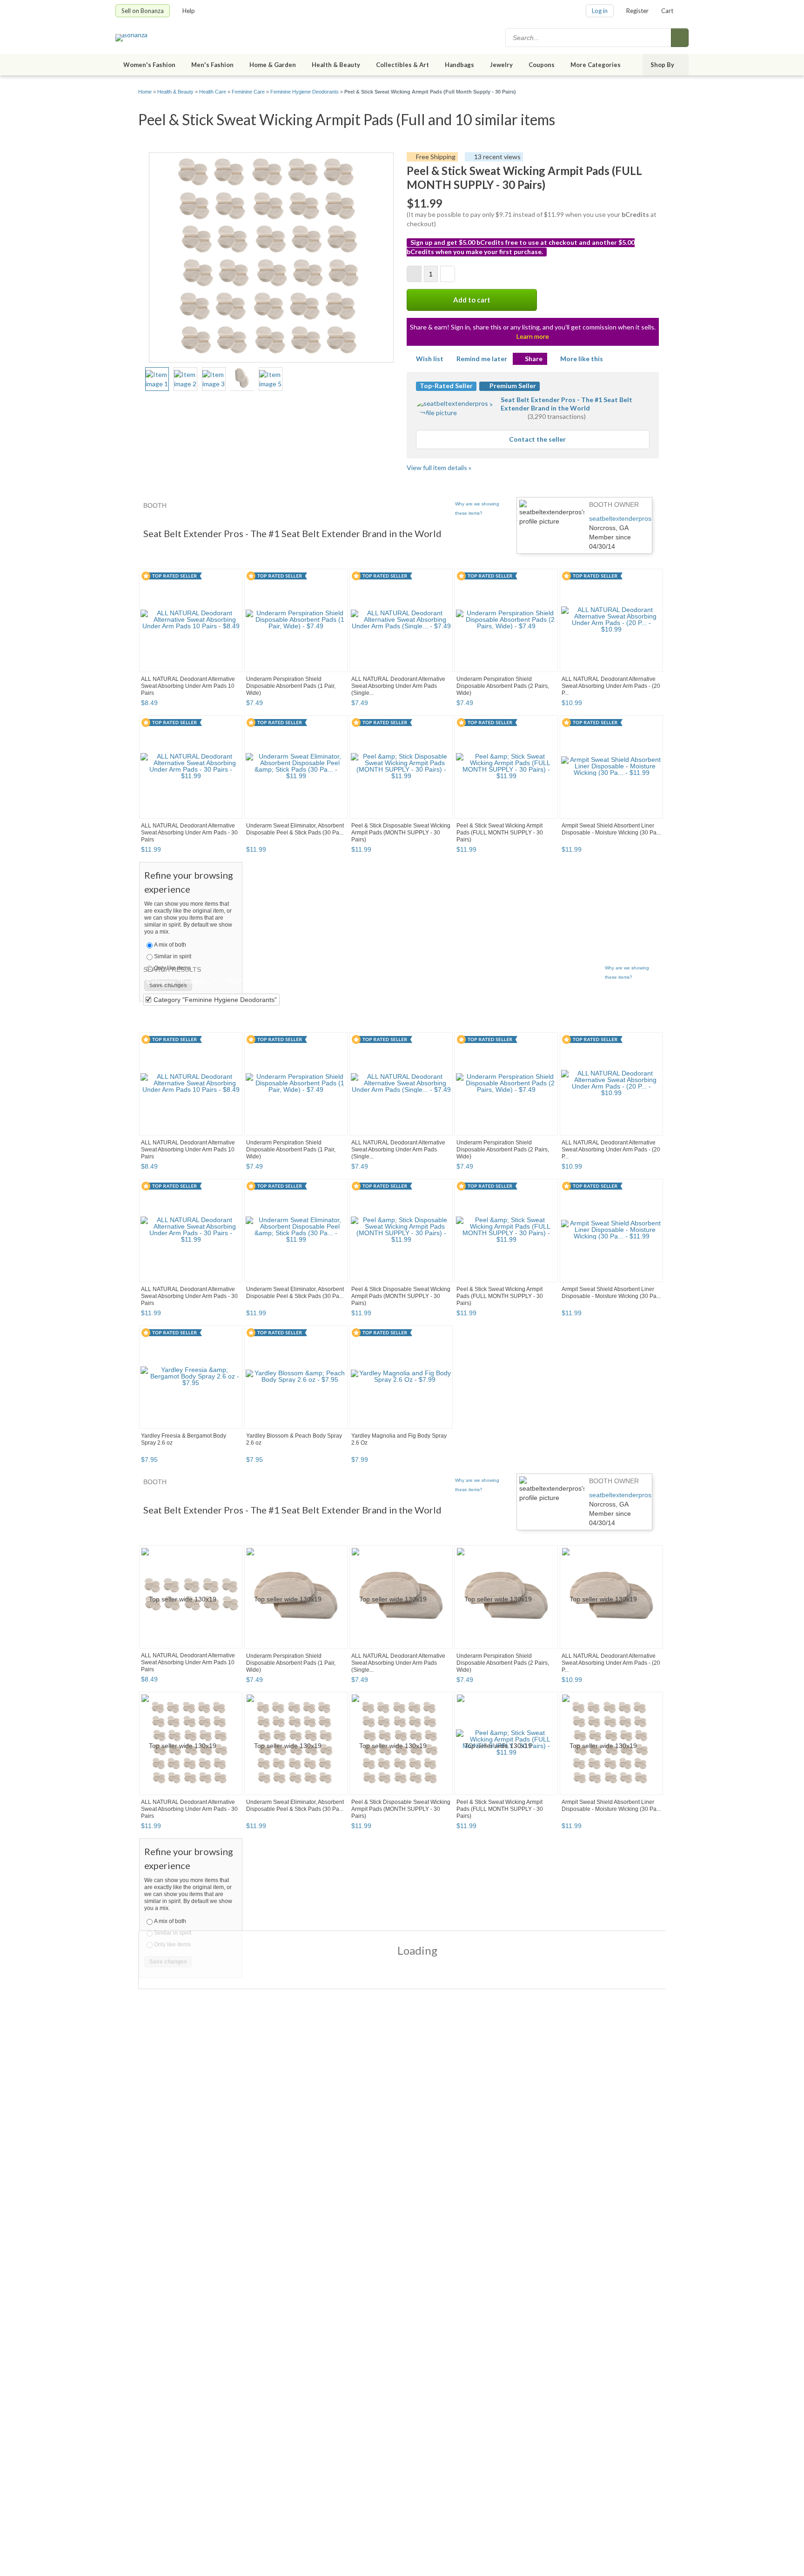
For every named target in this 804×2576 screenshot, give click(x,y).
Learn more (533, 336)
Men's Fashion (212, 65)
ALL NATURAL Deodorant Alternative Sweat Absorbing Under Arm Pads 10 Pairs (188, 686)
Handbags (459, 65)
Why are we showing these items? (477, 508)
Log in (600, 11)
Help (189, 11)
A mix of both (170, 945)
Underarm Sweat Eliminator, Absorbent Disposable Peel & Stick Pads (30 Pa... (295, 829)
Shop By (662, 65)
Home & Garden (273, 65)
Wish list (430, 359)
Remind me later (482, 359)
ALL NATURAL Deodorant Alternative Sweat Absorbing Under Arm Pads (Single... (398, 686)
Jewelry (501, 65)
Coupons (542, 65)
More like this (582, 359)
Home (145, 92)
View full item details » (439, 467)
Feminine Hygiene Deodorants (305, 92)
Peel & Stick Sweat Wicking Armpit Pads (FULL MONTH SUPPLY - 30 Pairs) (500, 833)
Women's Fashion (149, 65)
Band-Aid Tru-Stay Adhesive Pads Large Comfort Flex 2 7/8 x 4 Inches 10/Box (396, 1678)
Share (534, 359)
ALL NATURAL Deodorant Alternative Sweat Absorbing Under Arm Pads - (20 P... (611, 686)
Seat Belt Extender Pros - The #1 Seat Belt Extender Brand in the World (566, 404)
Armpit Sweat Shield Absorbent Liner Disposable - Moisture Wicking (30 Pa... (611, 829)
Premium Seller (512, 386)
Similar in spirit (173, 956)
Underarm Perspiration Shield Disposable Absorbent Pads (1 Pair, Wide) (291, 686)
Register (637, 11)
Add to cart (472, 300)
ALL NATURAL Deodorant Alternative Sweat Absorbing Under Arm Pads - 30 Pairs (189, 833)
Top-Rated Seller (446, 386)
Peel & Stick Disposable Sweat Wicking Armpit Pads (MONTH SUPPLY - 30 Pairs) (401, 833)
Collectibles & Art (402, 65)
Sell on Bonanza (143, 11)
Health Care (213, 92)
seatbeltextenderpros (620, 518)
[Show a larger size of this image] (157, 379)
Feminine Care (248, 92)
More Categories (596, 65)
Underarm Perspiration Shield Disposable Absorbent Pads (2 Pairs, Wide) (503, 686)
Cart (667, 11)
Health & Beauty (336, 65)
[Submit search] (680, 38)
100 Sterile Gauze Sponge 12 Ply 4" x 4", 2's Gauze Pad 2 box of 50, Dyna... (504, 1675)
